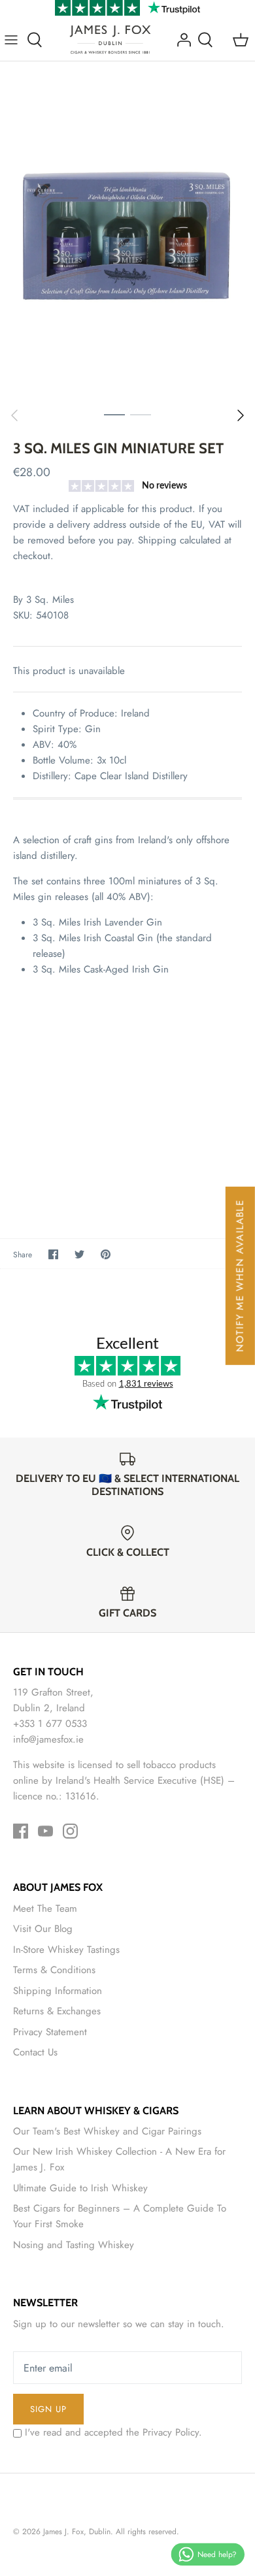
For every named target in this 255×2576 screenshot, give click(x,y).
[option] (127, 231)
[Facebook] (21, 1831)
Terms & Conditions (54, 1970)
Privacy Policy (171, 2432)
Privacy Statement (50, 2032)
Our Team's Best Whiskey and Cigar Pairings (107, 2131)
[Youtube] (45, 1831)
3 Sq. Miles (50, 600)
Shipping (157, 540)
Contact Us (35, 2052)
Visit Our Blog (43, 1929)
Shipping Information (58, 1991)
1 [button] (114, 414)
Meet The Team (45, 1908)
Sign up (48, 2409)
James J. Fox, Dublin (77, 2532)
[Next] (241, 415)
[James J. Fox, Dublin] (110, 40)
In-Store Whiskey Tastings (66, 1950)
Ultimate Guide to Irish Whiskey (80, 2188)
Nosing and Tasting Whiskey (74, 2245)
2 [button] (141, 414)
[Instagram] (70, 1831)
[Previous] (14, 415)
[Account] (180, 40)
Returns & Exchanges (57, 2011)
